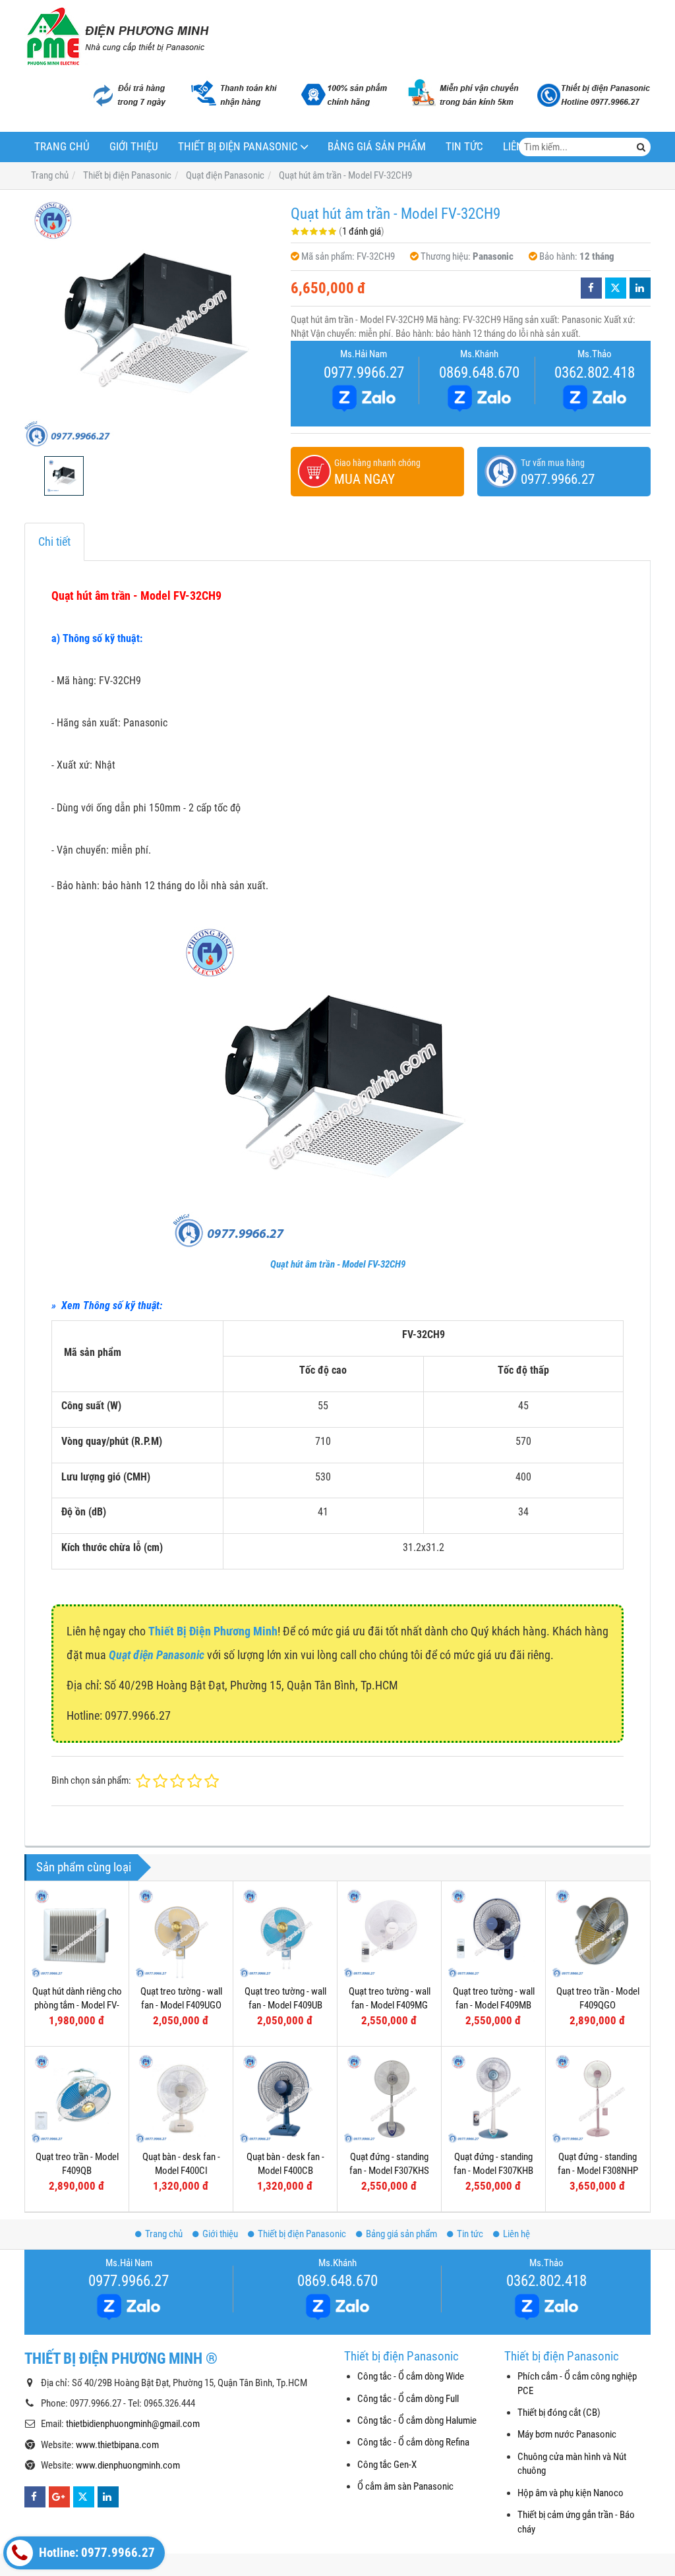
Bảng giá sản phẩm (377, 147)
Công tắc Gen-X (387, 2465)
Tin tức (464, 147)
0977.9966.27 (364, 372)
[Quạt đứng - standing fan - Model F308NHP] (598, 2098)
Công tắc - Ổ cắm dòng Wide (411, 2376)
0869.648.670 (479, 372)
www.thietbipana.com (117, 2445)
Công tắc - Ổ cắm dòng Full (408, 2399)
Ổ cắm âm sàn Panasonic (405, 2486)
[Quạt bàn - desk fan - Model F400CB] (285, 2098)
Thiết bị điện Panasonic (238, 147)
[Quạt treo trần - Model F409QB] (77, 2098)
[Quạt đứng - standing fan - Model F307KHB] (493, 2098)
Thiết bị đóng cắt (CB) (559, 2413)
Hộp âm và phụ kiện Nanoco (571, 2493)
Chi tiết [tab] (54, 542)
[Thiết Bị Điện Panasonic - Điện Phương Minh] (117, 36)
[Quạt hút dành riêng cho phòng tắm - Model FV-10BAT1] (77, 1933)
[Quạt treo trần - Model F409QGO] (598, 1933)
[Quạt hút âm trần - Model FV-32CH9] (151, 323)
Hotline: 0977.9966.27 (96, 2553)
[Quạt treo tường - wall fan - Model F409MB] (493, 1933)
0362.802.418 (595, 372)
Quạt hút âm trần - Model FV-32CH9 (338, 1264)
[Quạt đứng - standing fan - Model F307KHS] (389, 2098)
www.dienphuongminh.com (128, 2465)
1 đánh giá (362, 231)
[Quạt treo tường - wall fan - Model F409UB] (285, 1933)
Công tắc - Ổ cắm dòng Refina (413, 2442)
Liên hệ (516, 2234)
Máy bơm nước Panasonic (567, 2434)
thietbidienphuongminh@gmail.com (133, 2424)
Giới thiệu (134, 147)
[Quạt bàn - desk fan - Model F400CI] (181, 2098)
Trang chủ (62, 147)
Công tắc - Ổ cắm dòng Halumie (417, 2420)
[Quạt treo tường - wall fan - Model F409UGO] (181, 1933)
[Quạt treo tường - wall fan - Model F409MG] (389, 1933)
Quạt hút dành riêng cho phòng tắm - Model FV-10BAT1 (77, 2005)
